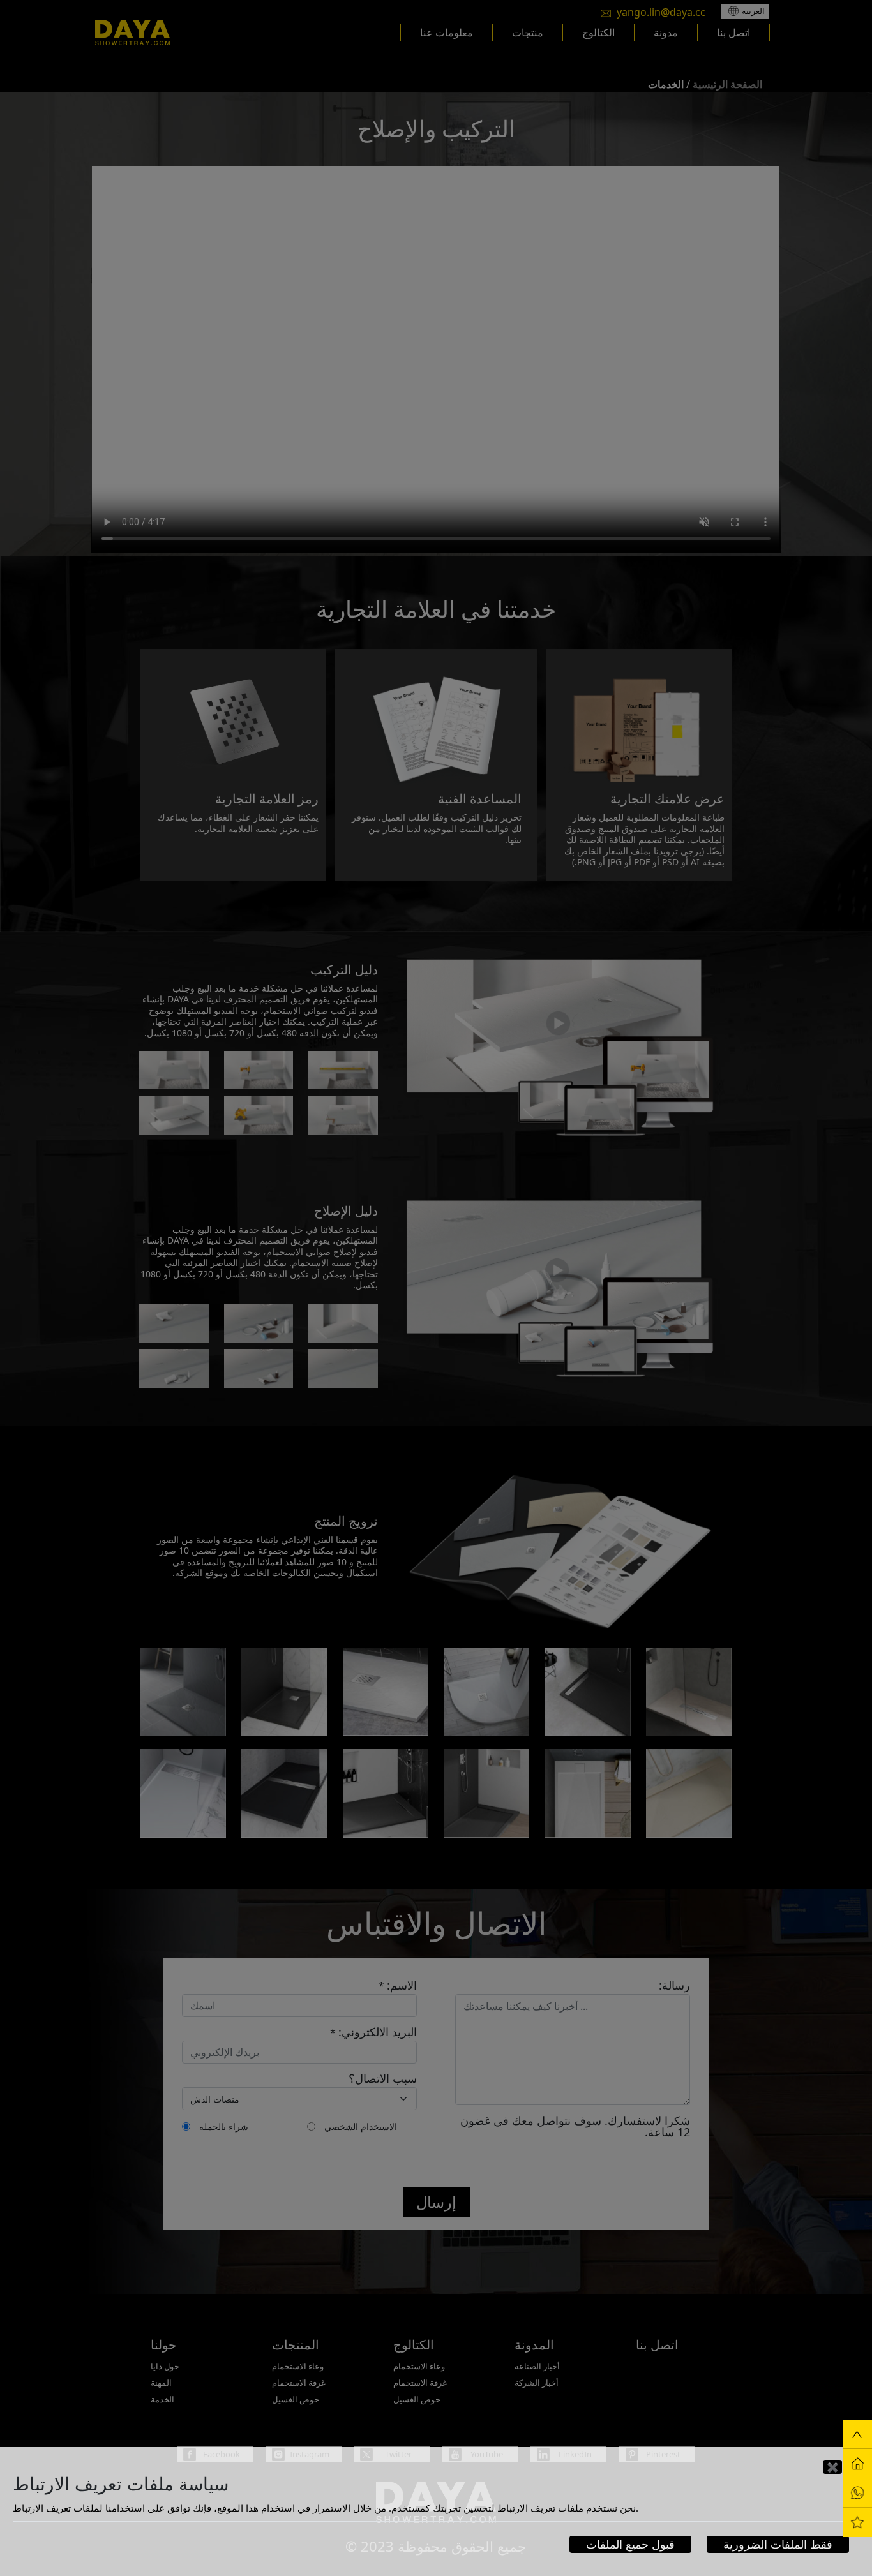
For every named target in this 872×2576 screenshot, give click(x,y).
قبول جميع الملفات (630, 2544)
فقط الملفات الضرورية (778, 2544)
